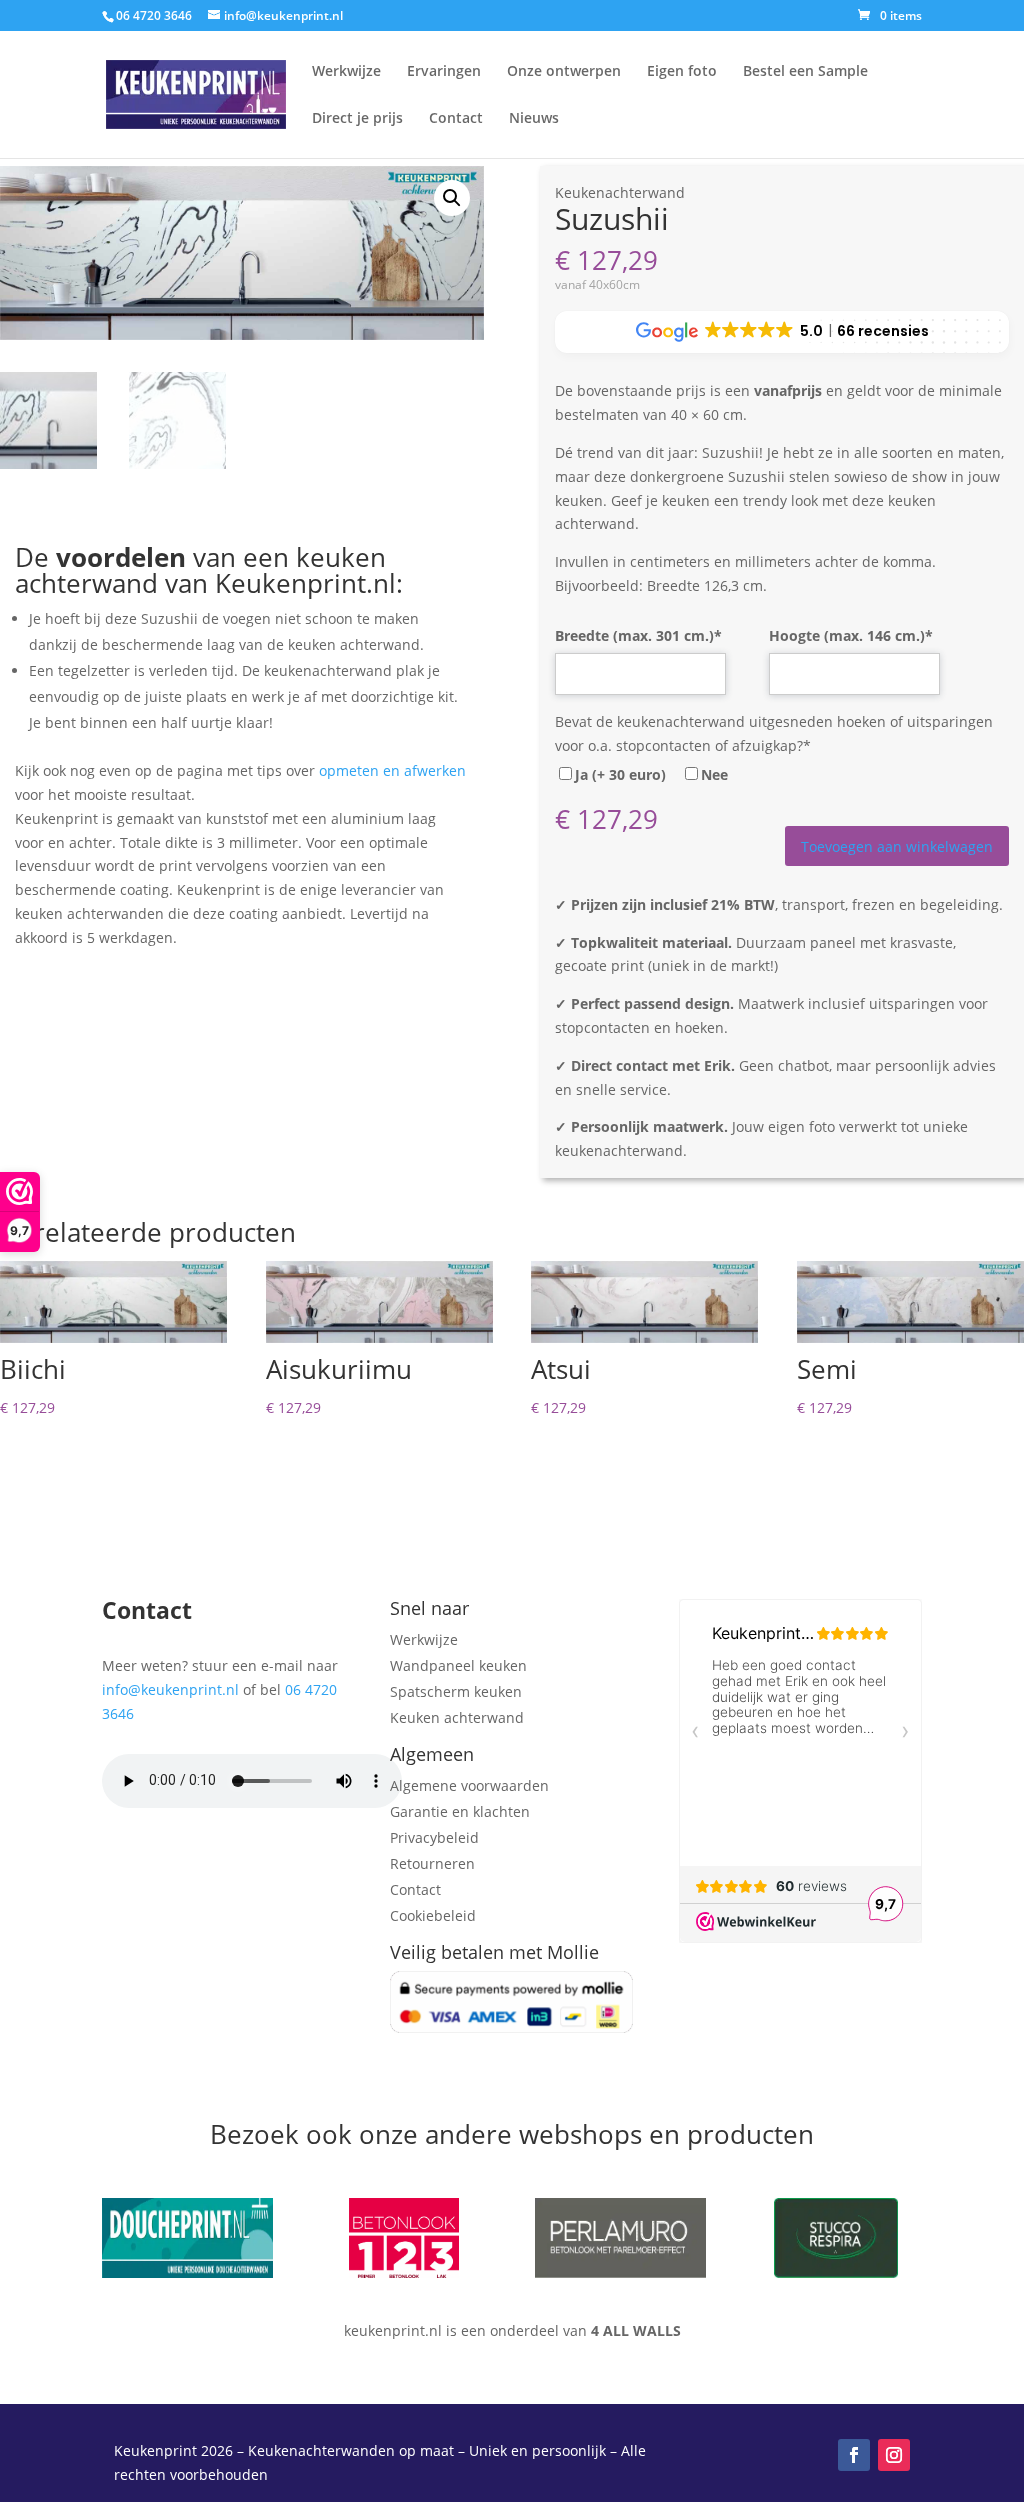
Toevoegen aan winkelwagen (897, 846)
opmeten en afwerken (392, 770)
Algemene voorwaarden (469, 1785)
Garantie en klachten (460, 1811)
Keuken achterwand (457, 1717)
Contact (456, 119)
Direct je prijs (357, 119)
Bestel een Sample (805, 72)
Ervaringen (444, 72)
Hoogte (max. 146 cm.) (851, 635)
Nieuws (534, 119)
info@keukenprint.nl (170, 1689)
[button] (452, 198)
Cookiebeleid (433, 1915)
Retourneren (432, 1863)
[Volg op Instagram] (894, 2455)
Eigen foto (682, 72)
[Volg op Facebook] (854, 2455)
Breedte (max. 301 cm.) (638, 635)
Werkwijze (346, 72)
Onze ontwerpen (564, 72)
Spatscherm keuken (456, 1691)
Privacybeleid (434, 1837)
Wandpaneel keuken (458, 1665)
